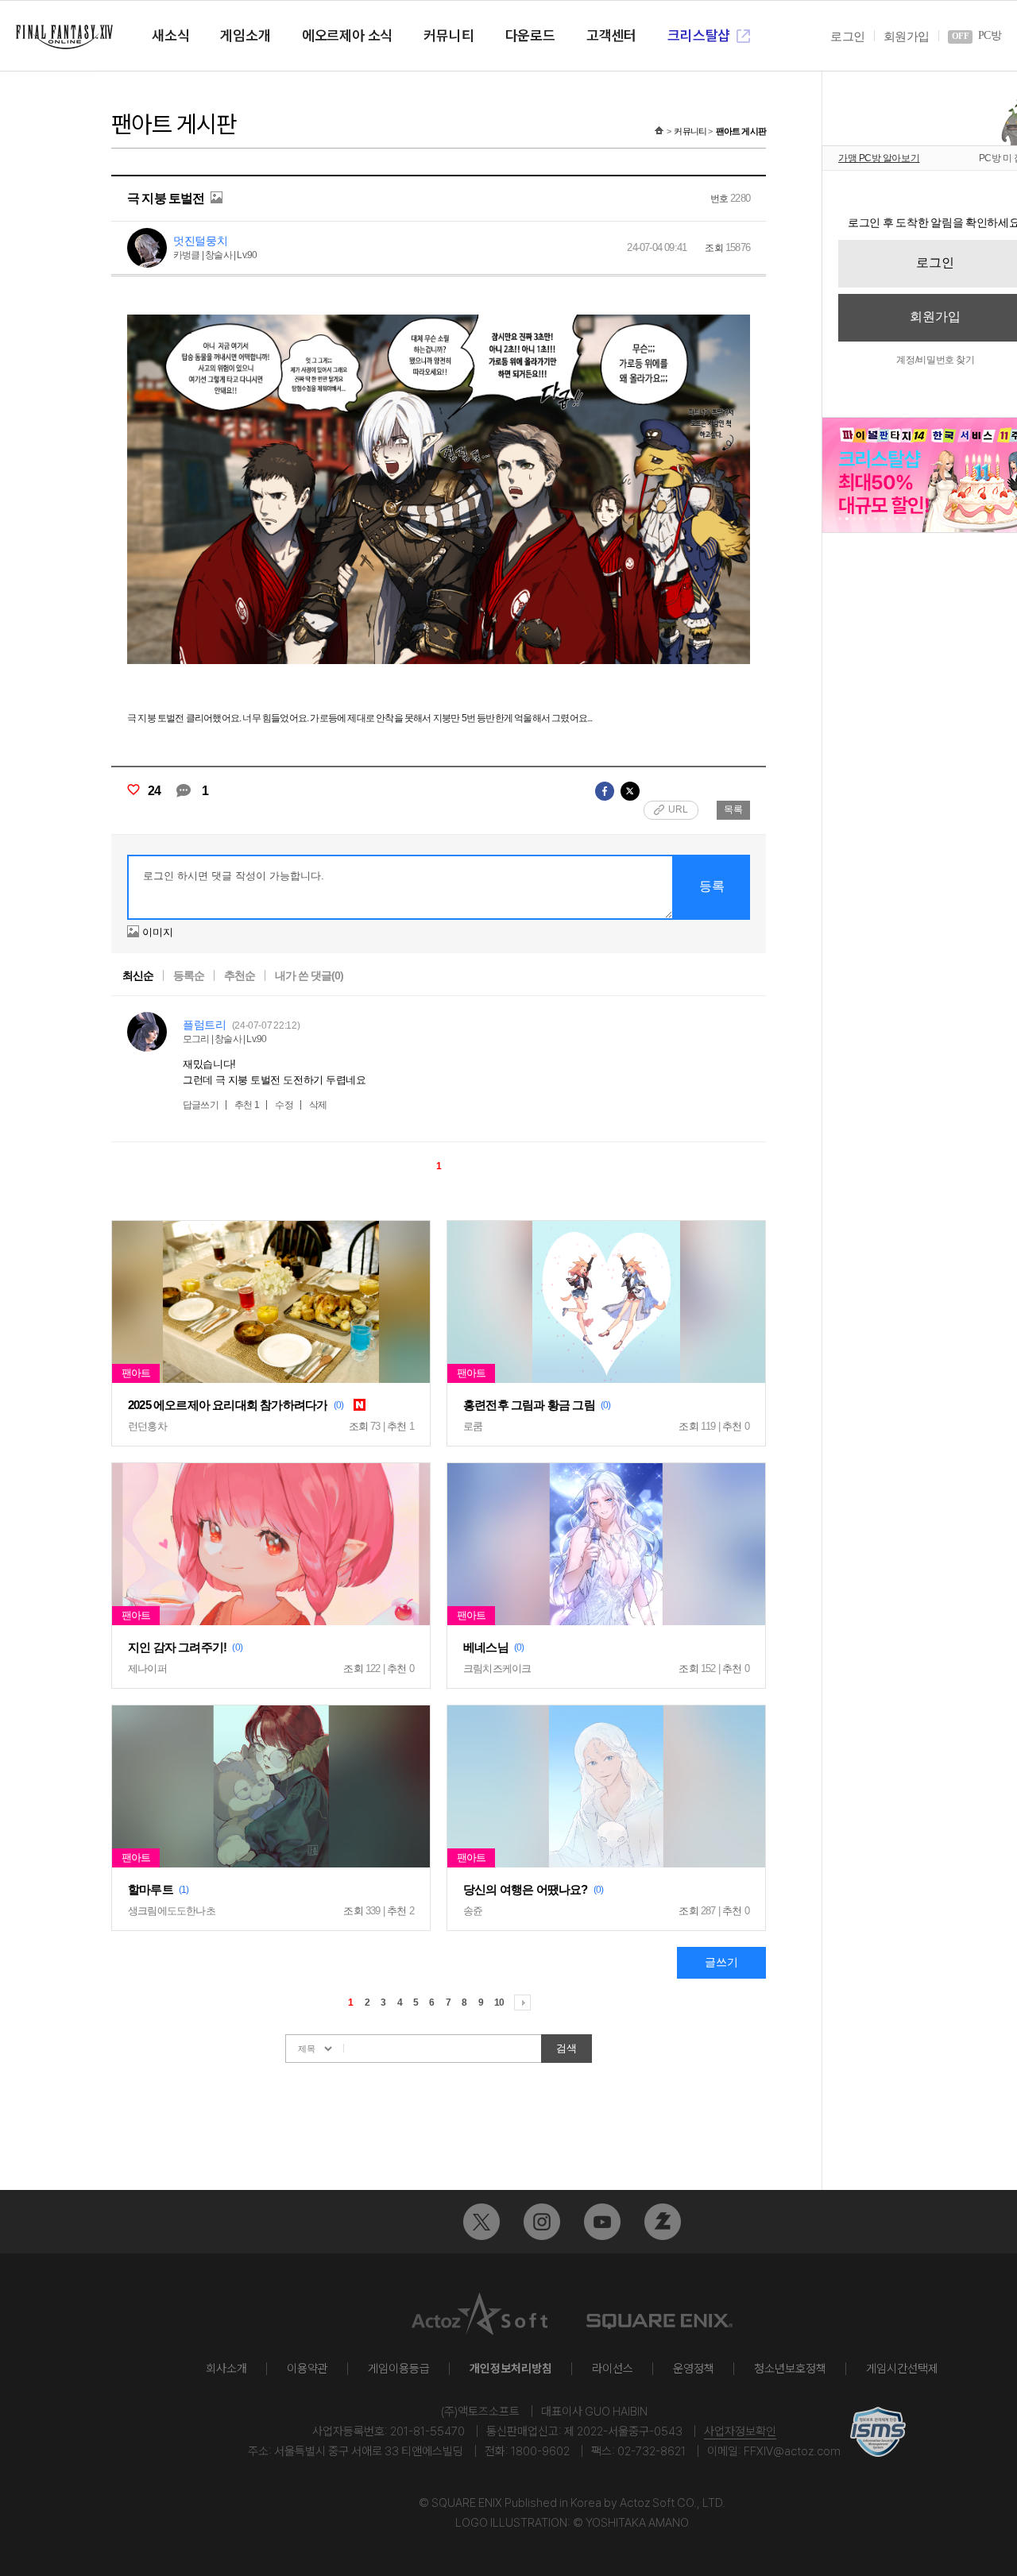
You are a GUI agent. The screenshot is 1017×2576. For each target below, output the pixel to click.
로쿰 (473, 1426)
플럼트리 (205, 1025)
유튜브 (602, 2222)
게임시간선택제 (902, 2369)
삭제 (318, 1105)
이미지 (158, 932)
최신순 (138, 975)
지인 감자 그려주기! (177, 1647)
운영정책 (694, 2369)
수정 (284, 1105)
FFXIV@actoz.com (792, 2451)
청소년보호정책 (790, 2369)
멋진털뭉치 (200, 241)
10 (499, 2002)
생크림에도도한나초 (172, 1911)
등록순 (189, 975)
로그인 (847, 37)
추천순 (240, 975)
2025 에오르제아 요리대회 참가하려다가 (228, 1405)
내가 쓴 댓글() (309, 975)
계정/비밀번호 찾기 (935, 360)
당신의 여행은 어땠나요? (526, 1889)
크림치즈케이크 (497, 1668)
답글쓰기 (201, 1105)
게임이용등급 (399, 2369)
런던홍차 (147, 1426)
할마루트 (151, 1889)
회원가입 (906, 37)
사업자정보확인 (740, 2431)
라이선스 (613, 2369)
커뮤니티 (690, 131)
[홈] (659, 131)
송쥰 (473, 1911)
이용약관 (307, 2369)
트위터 (481, 2222)
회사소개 (226, 2369)
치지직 (663, 2222)
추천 (247, 1105)
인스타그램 (542, 2222)
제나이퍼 (147, 1668)
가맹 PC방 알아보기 (879, 158)
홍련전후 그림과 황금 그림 (529, 1405)
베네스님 (486, 1647)
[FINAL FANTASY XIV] (64, 37)
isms (878, 2432)
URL (678, 809)
